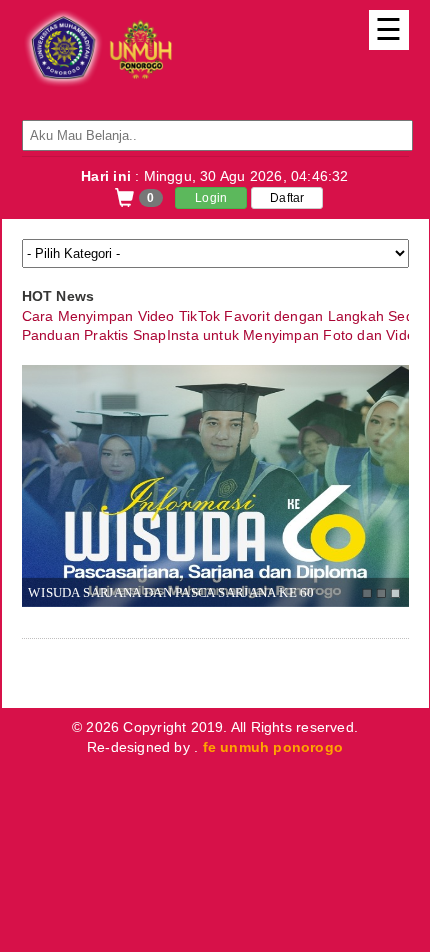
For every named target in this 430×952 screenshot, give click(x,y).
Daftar (287, 198)
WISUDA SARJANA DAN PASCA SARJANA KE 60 (170, 592)
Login (211, 198)
